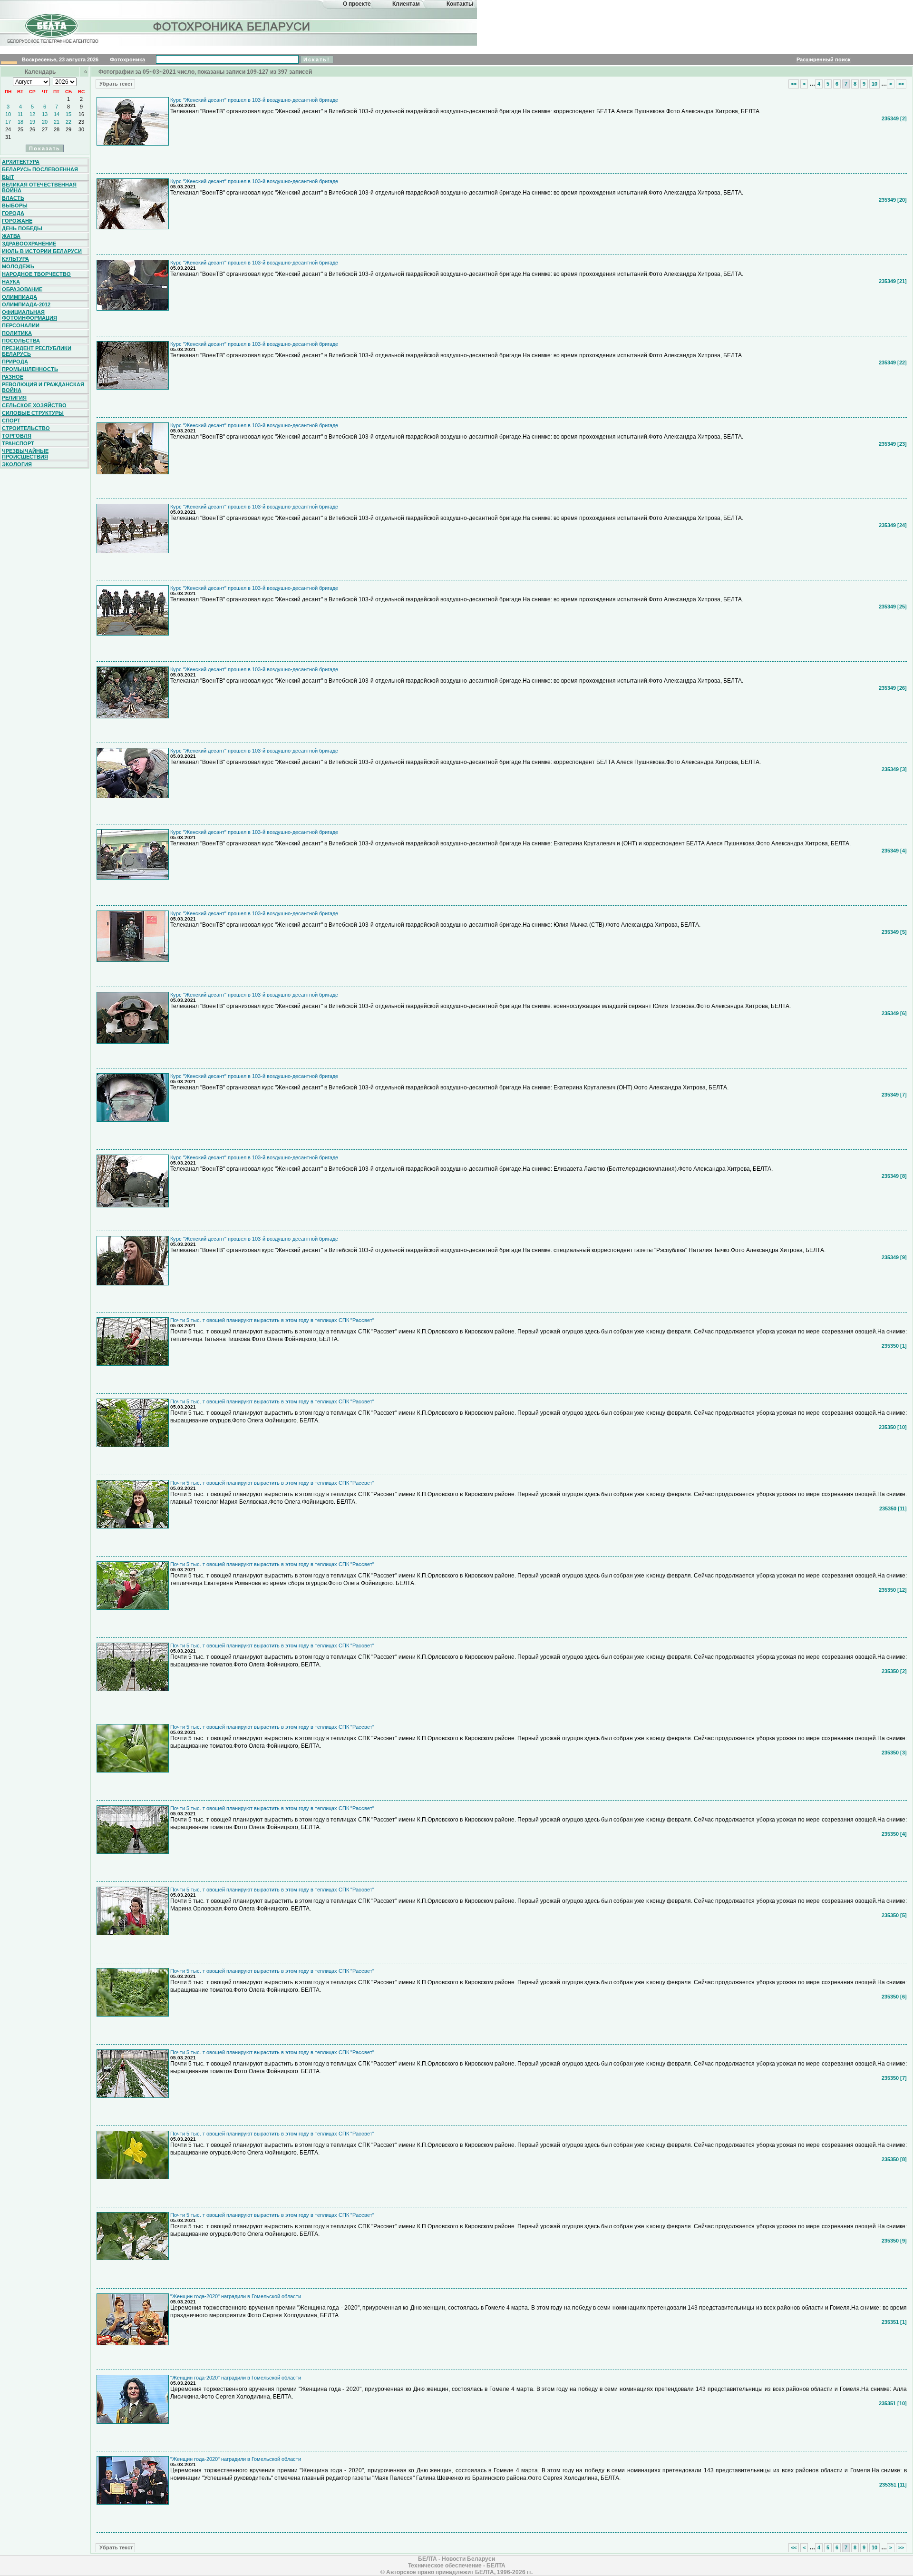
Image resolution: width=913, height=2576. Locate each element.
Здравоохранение (29, 244)
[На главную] (51, 35)
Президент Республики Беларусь (37, 351)
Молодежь (18, 266)
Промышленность (30, 369)
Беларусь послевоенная (40, 169)
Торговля (17, 436)
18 (20, 122)
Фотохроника (127, 59)
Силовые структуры (33, 413)
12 (32, 114)
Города (13, 213)
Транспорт (18, 443)
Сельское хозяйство (34, 405)
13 (45, 114)
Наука (11, 282)
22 (68, 122)
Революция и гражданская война (43, 387)
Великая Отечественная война (39, 187)
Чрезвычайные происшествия (25, 454)
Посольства (21, 341)
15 (68, 114)
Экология (17, 464)
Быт (8, 177)
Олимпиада (19, 297)
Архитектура (21, 162)
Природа (15, 362)
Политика (17, 333)
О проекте (357, 4)
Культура (15, 259)
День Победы (22, 228)
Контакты (460, 4)
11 (20, 114)
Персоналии (21, 325)
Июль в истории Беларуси (42, 251)
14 (57, 114)
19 (32, 122)
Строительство (26, 428)
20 (45, 122)
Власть (13, 198)
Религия (14, 398)
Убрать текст (115, 84)
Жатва (11, 236)
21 (57, 122)
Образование (22, 289)
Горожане (17, 221)
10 (8, 114)
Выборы (15, 206)
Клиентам (406, 4)
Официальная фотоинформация (29, 315)
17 (8, 122)
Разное (13, 377)
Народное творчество (36, 274)
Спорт (11, 421)
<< (794, 84)
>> (901, 84)
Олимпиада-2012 (26, 304)
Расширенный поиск (824, 59)
